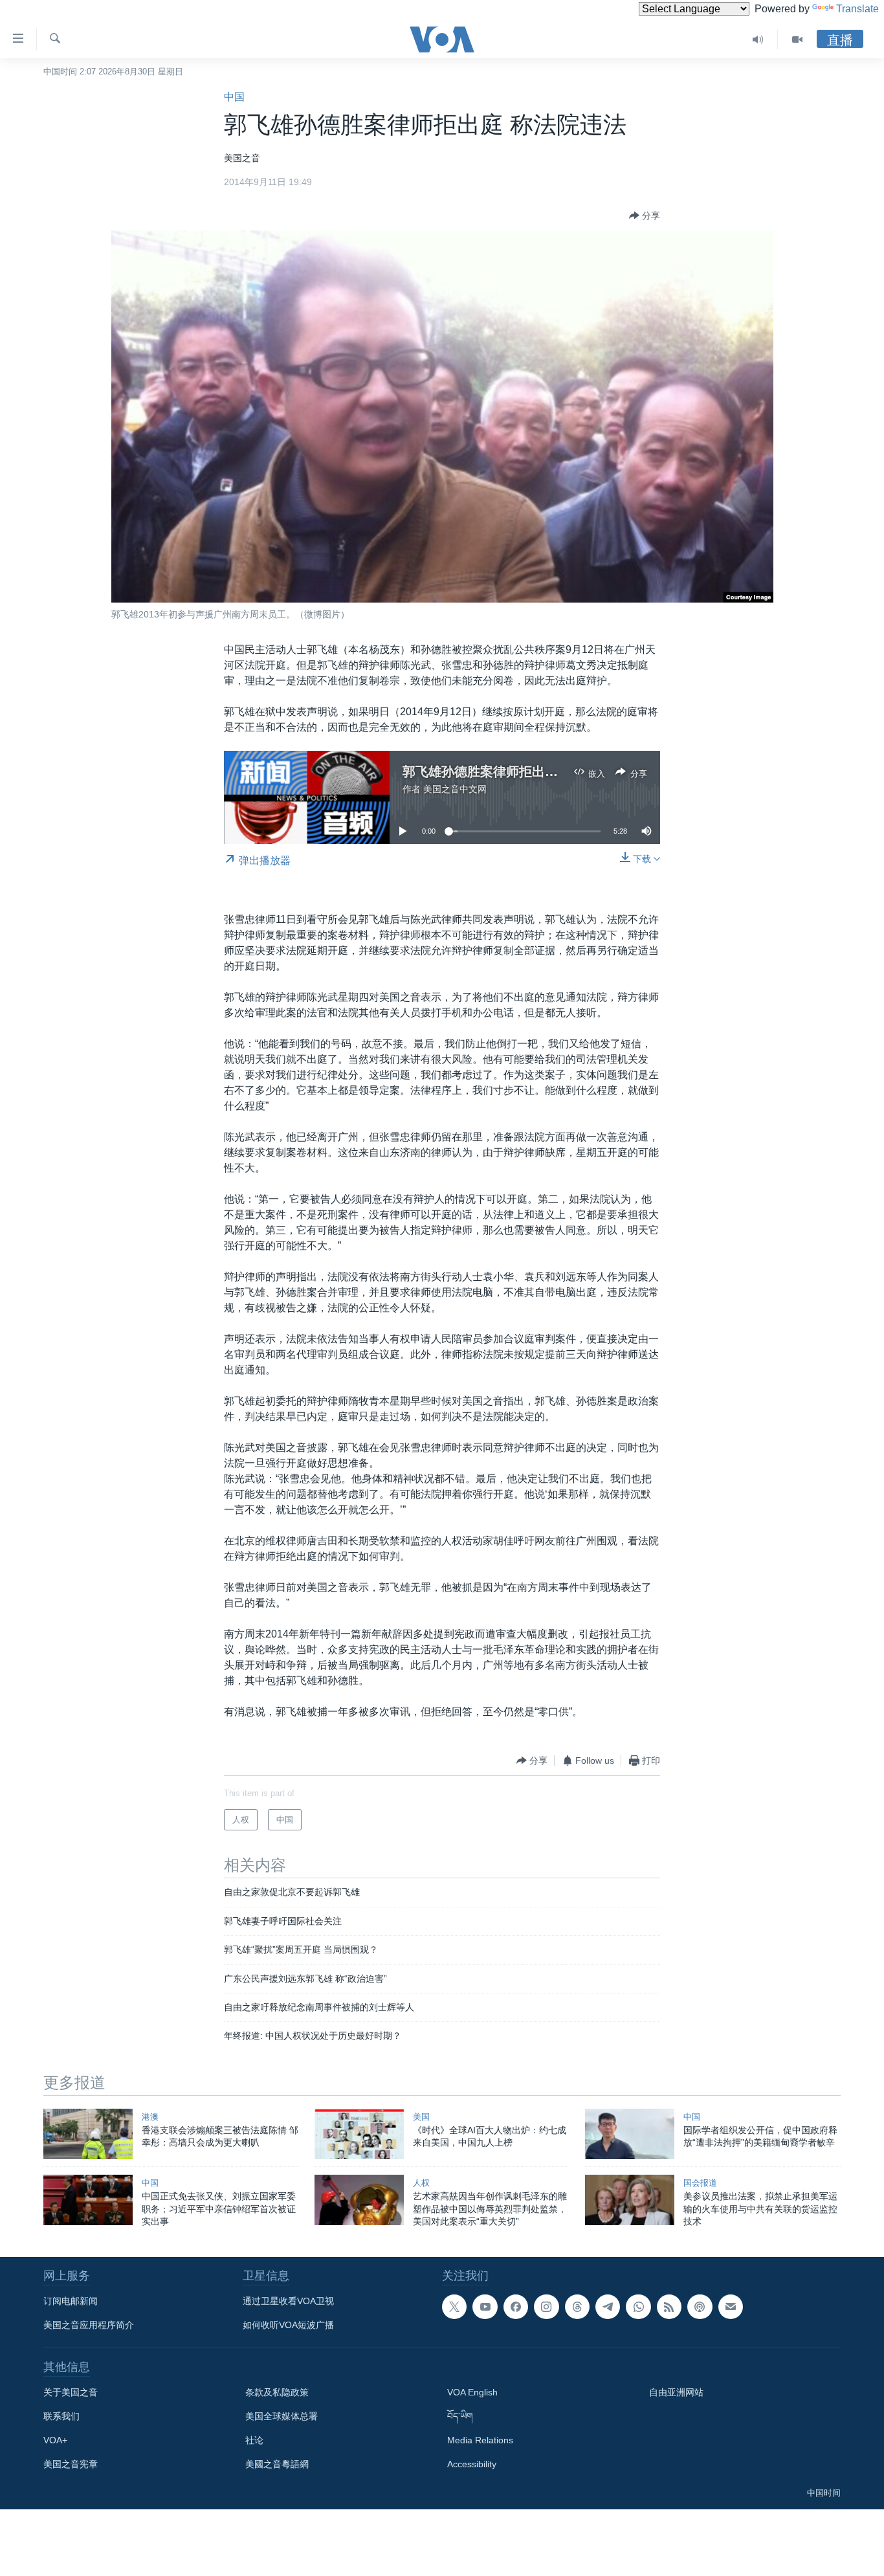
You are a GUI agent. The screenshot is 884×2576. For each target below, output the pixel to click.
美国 (421, 2117)
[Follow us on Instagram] (546, 2307)
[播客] (700, 2307)
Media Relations (480, 2440)
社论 (254, 2440)
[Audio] (758, 39)
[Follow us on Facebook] (516, 2307)
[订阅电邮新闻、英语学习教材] (731, 2307)
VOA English (472, 2392)
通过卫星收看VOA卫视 (288, 2301)
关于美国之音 (71, 2392)
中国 (234, 97)
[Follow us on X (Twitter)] (454, 2307)
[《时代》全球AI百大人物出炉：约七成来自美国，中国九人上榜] (359, 2134)
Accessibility (472, 2464)
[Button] (645, 216)
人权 (421, 2183)
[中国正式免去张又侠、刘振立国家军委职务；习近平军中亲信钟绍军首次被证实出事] (88, 2200)
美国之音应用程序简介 (89, 2325)
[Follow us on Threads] (577, 2307)
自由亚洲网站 (676, 2392)
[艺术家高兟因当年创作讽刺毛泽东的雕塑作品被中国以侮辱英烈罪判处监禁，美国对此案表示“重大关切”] (359, 2200)
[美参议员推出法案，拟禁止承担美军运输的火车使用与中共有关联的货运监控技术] (630, 2200)
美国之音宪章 (71, 2464)
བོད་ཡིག (460, 2416)
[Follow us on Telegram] (608, 2307)
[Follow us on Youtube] (485, 2307)
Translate (857, 9)
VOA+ (55, 2440)
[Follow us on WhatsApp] (638, 2307)
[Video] (797, 39)
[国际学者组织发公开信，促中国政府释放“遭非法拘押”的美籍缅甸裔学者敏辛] (630, 2134)
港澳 (150, 2117)
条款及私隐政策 (277, 2392)
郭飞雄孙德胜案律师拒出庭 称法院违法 (514, 772)
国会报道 (700, 2183)
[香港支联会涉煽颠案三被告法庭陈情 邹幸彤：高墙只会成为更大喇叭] (88, 2134)
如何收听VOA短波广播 (288, 2325)
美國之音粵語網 (277, 2464)
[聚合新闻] (669, 2307)
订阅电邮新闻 (71, 2301)
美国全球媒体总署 (282, 2416)
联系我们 (61, 2416)
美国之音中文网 (455, 789)
